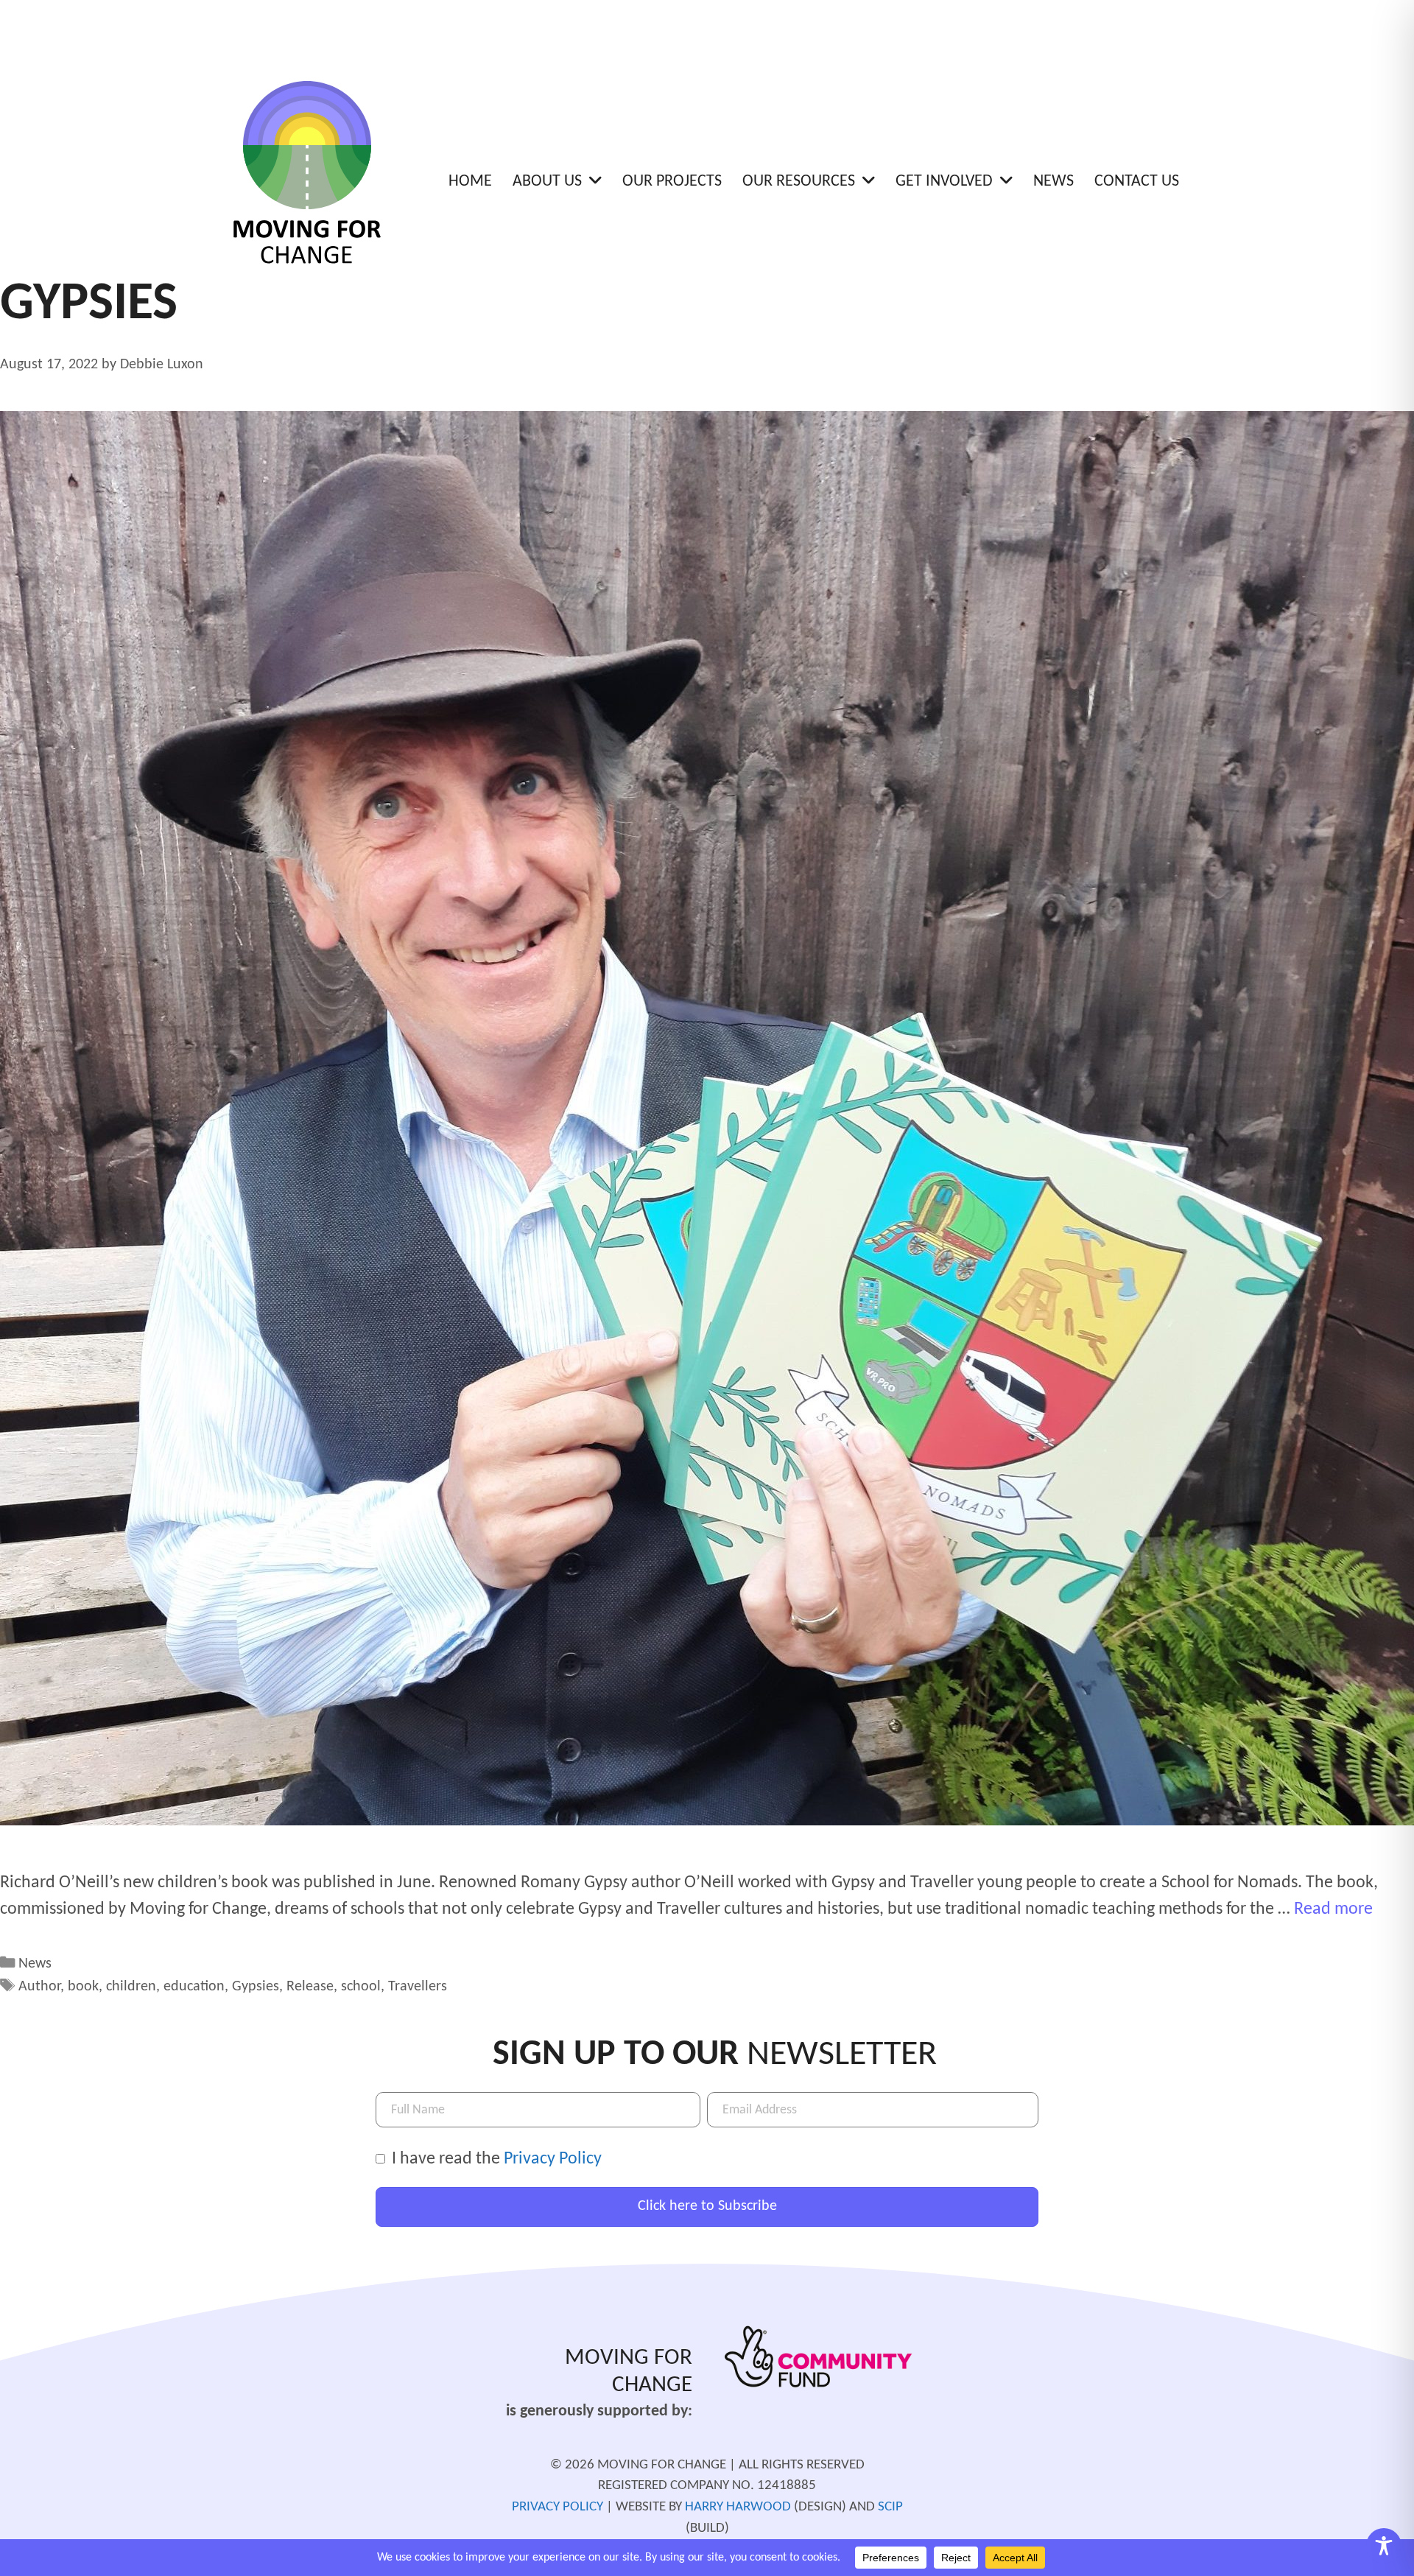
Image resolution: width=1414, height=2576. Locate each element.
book (83, 1987)
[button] (707, 2207)
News (35, 1964)
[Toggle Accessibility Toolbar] (1384, 2546)
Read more (1333, 1909)
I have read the (497, 2159)
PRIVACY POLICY (557, 2507)
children (131, 1987)
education (194, 1987)
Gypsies (256, 1987)
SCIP (890, 2507)
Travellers (418, 1987)
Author (39, 1987)
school (361, 1987)
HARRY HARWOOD (738, 2507)
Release (310, 1987)
